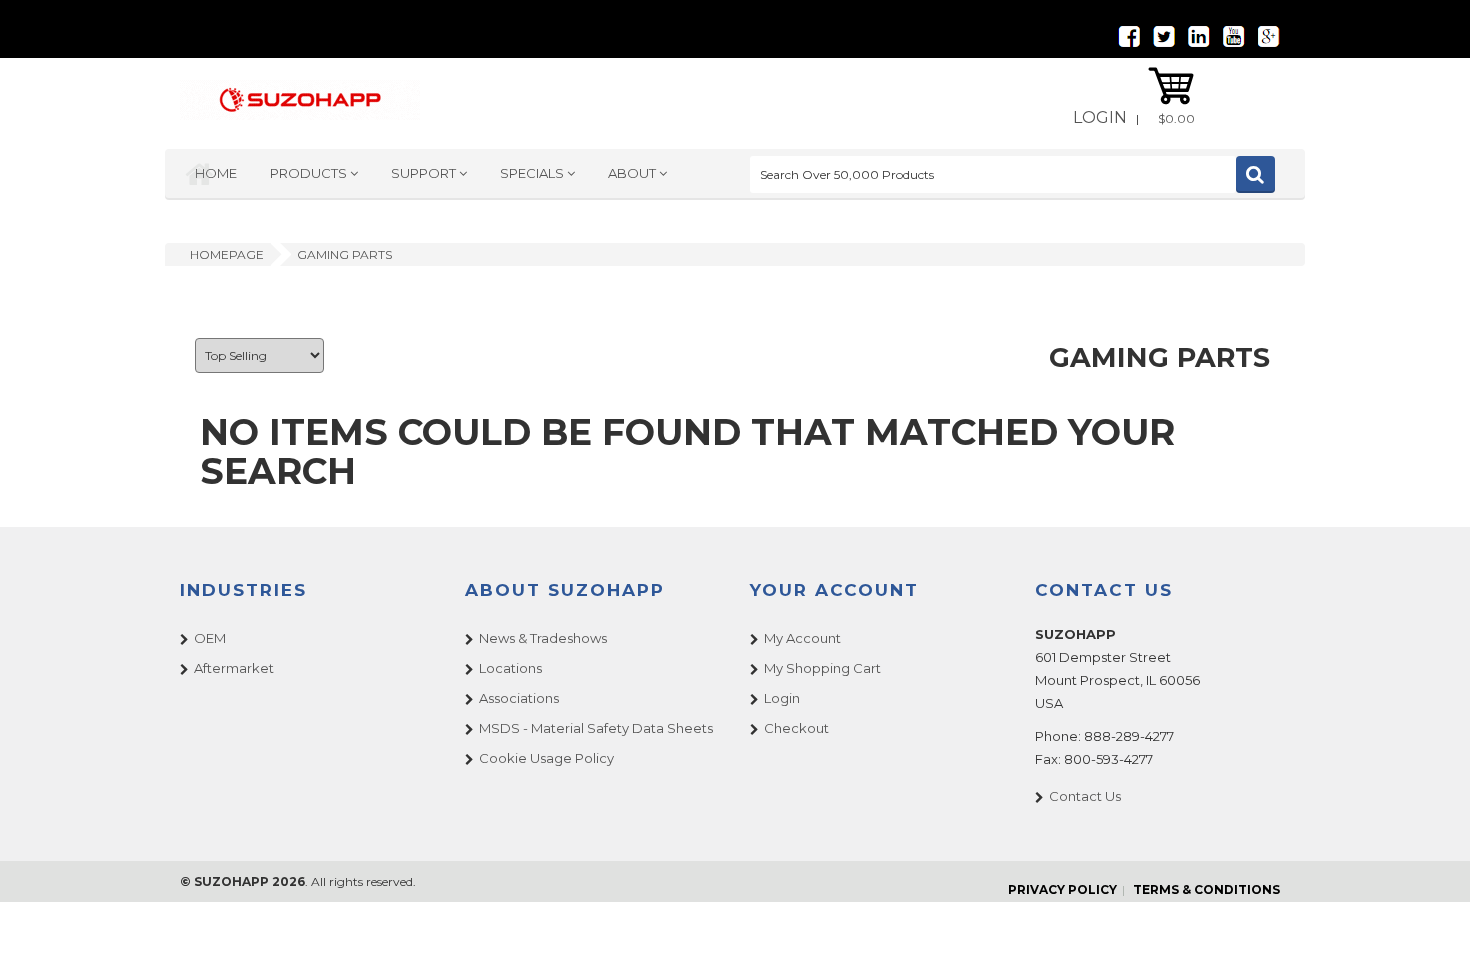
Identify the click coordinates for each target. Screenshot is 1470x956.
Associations (519, 698)
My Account (802, 638)
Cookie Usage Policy (546, 758)
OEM (210, 638)
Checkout (796, 728)
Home (216, 173)
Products (310, 173)
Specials (533, 173)
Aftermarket (234, 668)
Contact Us (1085, 796)
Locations (510, 668)
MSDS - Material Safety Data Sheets (596, 728)
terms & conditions (1206, 889)
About (633, 173)
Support (425, 173)
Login (1100, 117)
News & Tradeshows (543, 638)
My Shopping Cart (822, 668)
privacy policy (1062, 889)
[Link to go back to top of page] (1430, 916)
